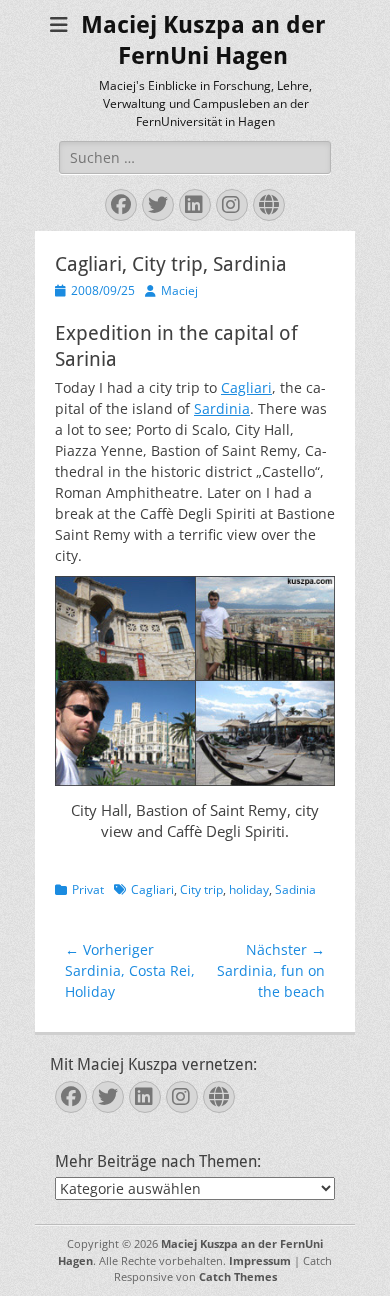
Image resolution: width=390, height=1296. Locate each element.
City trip (201, 889)
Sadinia (295, 889)
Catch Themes (238, 1276)
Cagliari (246, 387)
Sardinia (222, 408)
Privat (88, 889)
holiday (249, 889)
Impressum (260, 1260)
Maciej (179, 290)
